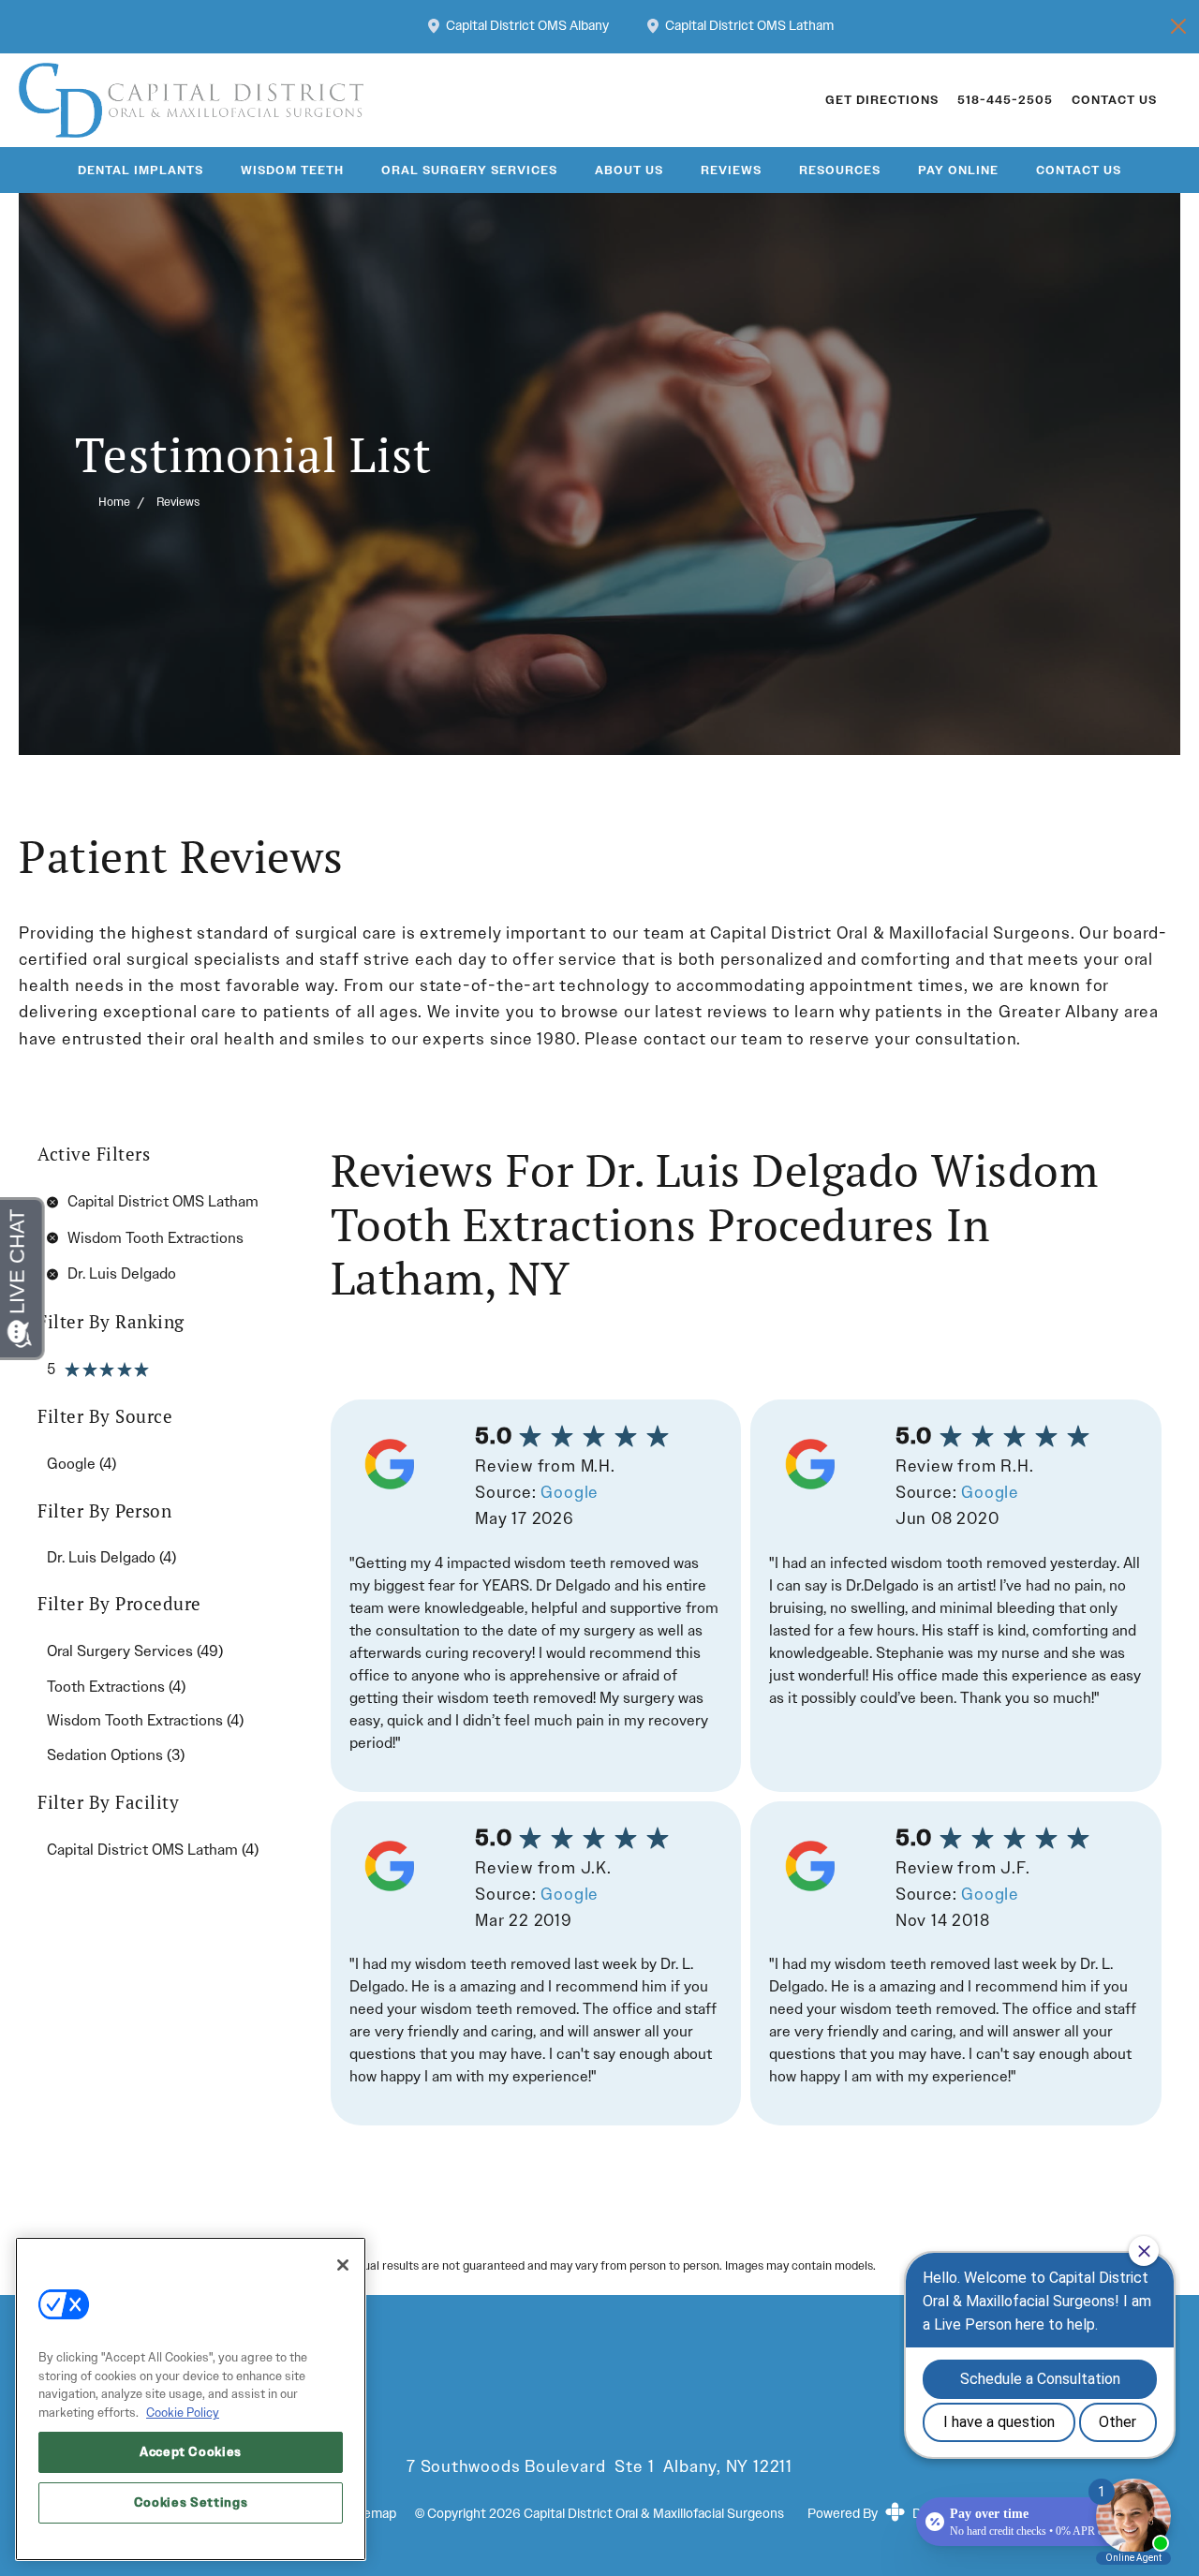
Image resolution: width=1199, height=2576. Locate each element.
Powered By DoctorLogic (897, 2514)
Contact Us (1114, 100)
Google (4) (81, 1464)
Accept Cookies (191, 2452)
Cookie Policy (183, 2413)
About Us (629, 170)
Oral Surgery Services (469, 170)
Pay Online (958, 170)
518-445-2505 (1005, 100)
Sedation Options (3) (116, 1755)
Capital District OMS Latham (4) (153, 1850)
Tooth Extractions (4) (116, 1687)
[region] (191, 2399)
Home (114, 502)
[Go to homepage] (399, 100)
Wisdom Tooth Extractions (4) (145, 1720)
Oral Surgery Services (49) (135, 1651)
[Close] (343, 2265)
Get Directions (882, 100)
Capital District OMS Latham (749, 27)
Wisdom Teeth (292, 170)
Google (570, 1493)
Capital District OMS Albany (527, 27)
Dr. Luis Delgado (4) (111, 1557)
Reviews (731, 170)
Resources (840, 170)
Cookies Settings (191, 2502)
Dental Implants (141, 170)
